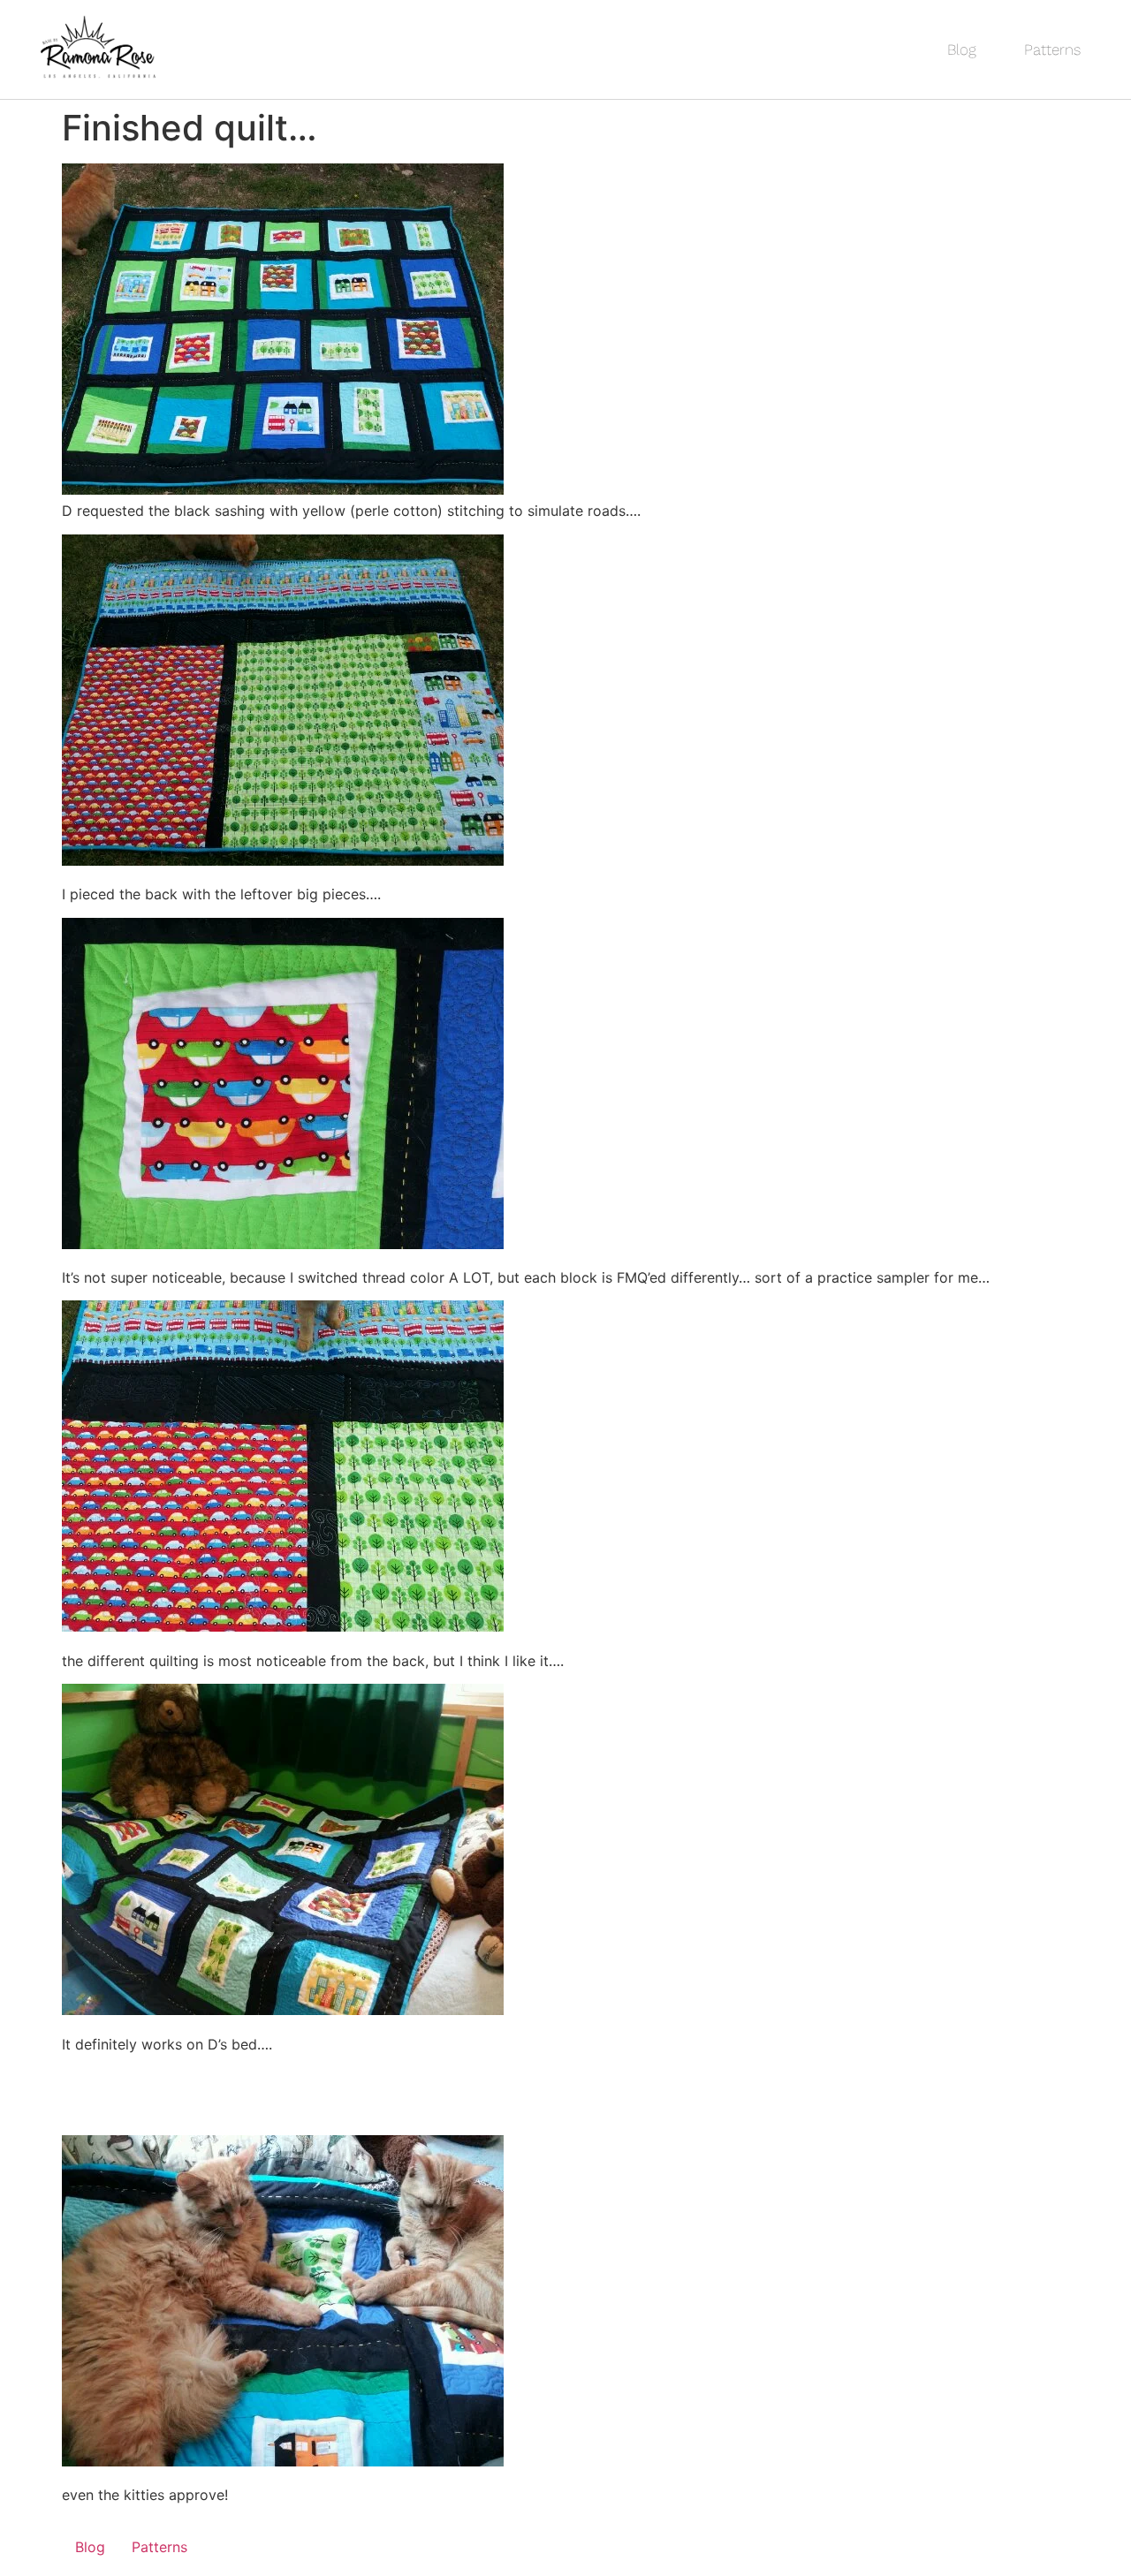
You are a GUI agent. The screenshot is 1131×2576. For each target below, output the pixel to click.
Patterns (1052, 49)
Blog (962, 49)
